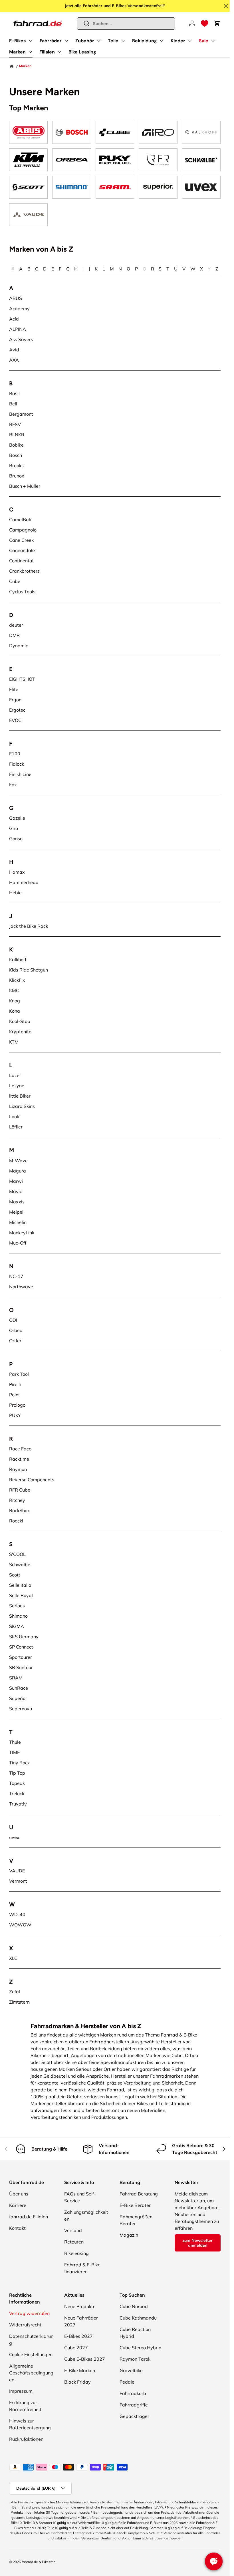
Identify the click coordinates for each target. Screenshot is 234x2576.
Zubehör (85, 41)
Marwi (16, 1181)
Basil (14, 393)
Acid (14, 319)
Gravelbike (131, 2370)
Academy (19, 308)
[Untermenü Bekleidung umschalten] (162, 41)
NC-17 (16, 1276)
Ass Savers (21, 339)
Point (15, 1395)
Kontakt (17, 2228)
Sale (204, 41)
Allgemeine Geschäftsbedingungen (31, 2373)
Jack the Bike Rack (29, 926)
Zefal (15, 1992)
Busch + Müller (25, 486)
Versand (73, 2230)
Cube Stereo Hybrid (141, 2348)
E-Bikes (18, 41)
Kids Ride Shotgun (29, 970)
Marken (17, 52)
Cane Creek (21, 540)
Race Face (20, 1449)
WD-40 (17, 1914)
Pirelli (15, 1384)
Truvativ (18, 1804)
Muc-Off (18, 1243)
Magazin (129, 2235)
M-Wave (18, 1160)
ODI (13, 1320)
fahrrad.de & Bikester (38, 2562)
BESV (15, 424)
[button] (205, 23)
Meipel (16, 1212)
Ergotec (17, 710)
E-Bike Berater (135, 2205)
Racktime (19, 1459)
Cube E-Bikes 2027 (85, 2359)
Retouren (74, 2242)
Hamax (17, 872)
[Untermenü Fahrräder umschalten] (66, 41)
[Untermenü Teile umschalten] (123, 41)
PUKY (15, 1415)
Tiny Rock (19, 1763)
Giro (14, 828)
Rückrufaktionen (26, 2439)
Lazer (15, 1075)
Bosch (16, 455)
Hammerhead (24, 882)
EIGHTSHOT (22, 679)
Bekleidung (145, 41)
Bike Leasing (82, 52)
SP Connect (21, 1647)
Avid (14, 350)
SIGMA (17, 1626)
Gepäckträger (134, 2416)
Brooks (16, 465)
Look (14, 1116)
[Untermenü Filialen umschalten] (59, 52)
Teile (113, 41)
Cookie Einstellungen (31, 2354)
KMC (14, 990)
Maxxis (17, 1202)
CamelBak (20, 519)
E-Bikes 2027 (78, 2336)
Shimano (18, 1616)
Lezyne (17, 1086)
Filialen (47, 52)
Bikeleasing (76, 2253)
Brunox (17, 476)
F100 (15, 754)
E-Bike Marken (80, 2370)
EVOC (15, 720)
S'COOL (17, 1554)
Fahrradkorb (133, 2393)
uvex (14, 1837)
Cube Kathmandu (138, 2318)
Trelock (17, 1793)
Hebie (15, 893)
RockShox (20, 1510)
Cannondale (22, 550)
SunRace (19, 1688)
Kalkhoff (18, 959)
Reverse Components (32, 1480)
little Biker (20, 1096)
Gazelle (17, 818)
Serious (17, 1606)
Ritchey (17, 1500)
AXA (14, 360)
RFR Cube (20, 1490)
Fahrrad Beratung (139, 2194)
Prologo (17, 1405)
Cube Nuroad (134, 2306)
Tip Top (17, 1773)
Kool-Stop (20, 1021)
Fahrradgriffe (134, 2405)
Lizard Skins (22, 1106)
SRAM (16, 1678)
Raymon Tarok (135, 2359)
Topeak (17, 1783)
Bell (13, 404)
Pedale (127, 2382)
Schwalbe (20, 1564)
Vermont (18, 1881)
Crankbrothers (24, 571)
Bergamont (21, 414)
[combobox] (126, 24)
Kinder (178, 41)
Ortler (15, 1341)
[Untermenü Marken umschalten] (30, 52)
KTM (14, 1042)
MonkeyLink (22, 1233)
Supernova (21, 1709)
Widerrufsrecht (25, 2325)
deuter (16, 625)
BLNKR (17, 435)
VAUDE (17, 1871)
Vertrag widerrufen (29, 2313)
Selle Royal (21, 1595)
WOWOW (20, 1925)
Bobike (16, 445)
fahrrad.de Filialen (29, 2217)
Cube (15, 581)
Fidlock (17, 764)
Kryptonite (20, 1032)
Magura (18, 1171)
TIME (14, 1752)
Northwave (21, 1287)
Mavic (16, 1191)
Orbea (16, 1330)
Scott (15, 1575)
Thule (15, 1742)
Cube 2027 (76, 2348)
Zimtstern (19, 2002)
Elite (14, 689)
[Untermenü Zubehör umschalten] (99, 41)
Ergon (15, 700)
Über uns (19, 2194)
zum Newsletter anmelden (197, 2243)
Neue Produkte (80, 2306)
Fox (13, 785)
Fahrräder (51, 41)
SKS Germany (24, 1637)
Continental (21, 561)
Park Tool (19, 1374)
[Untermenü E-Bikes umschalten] (31, 41)
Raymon (18, 1469)
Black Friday (77, 2382)
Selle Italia (20, 1585)
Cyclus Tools (22, 592)
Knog (15, 1001)
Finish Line (20, 774)
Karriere (18, 2205)
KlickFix (17, 980)
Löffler (16, 1127)
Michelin (18, 1222)
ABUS (16, 298)
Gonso (16, 839)
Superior (18, 1698)
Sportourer (21, 1657)
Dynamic (19, 646)
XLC (13, 1958)
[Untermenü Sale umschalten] (213, 41)
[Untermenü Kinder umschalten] (190, 41)
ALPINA (18, 329)
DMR (14, 635)
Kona (15, 1011)
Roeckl (16, 1521)
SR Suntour (21, 1667)
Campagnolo (23, 530)
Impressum (21, 2391)
